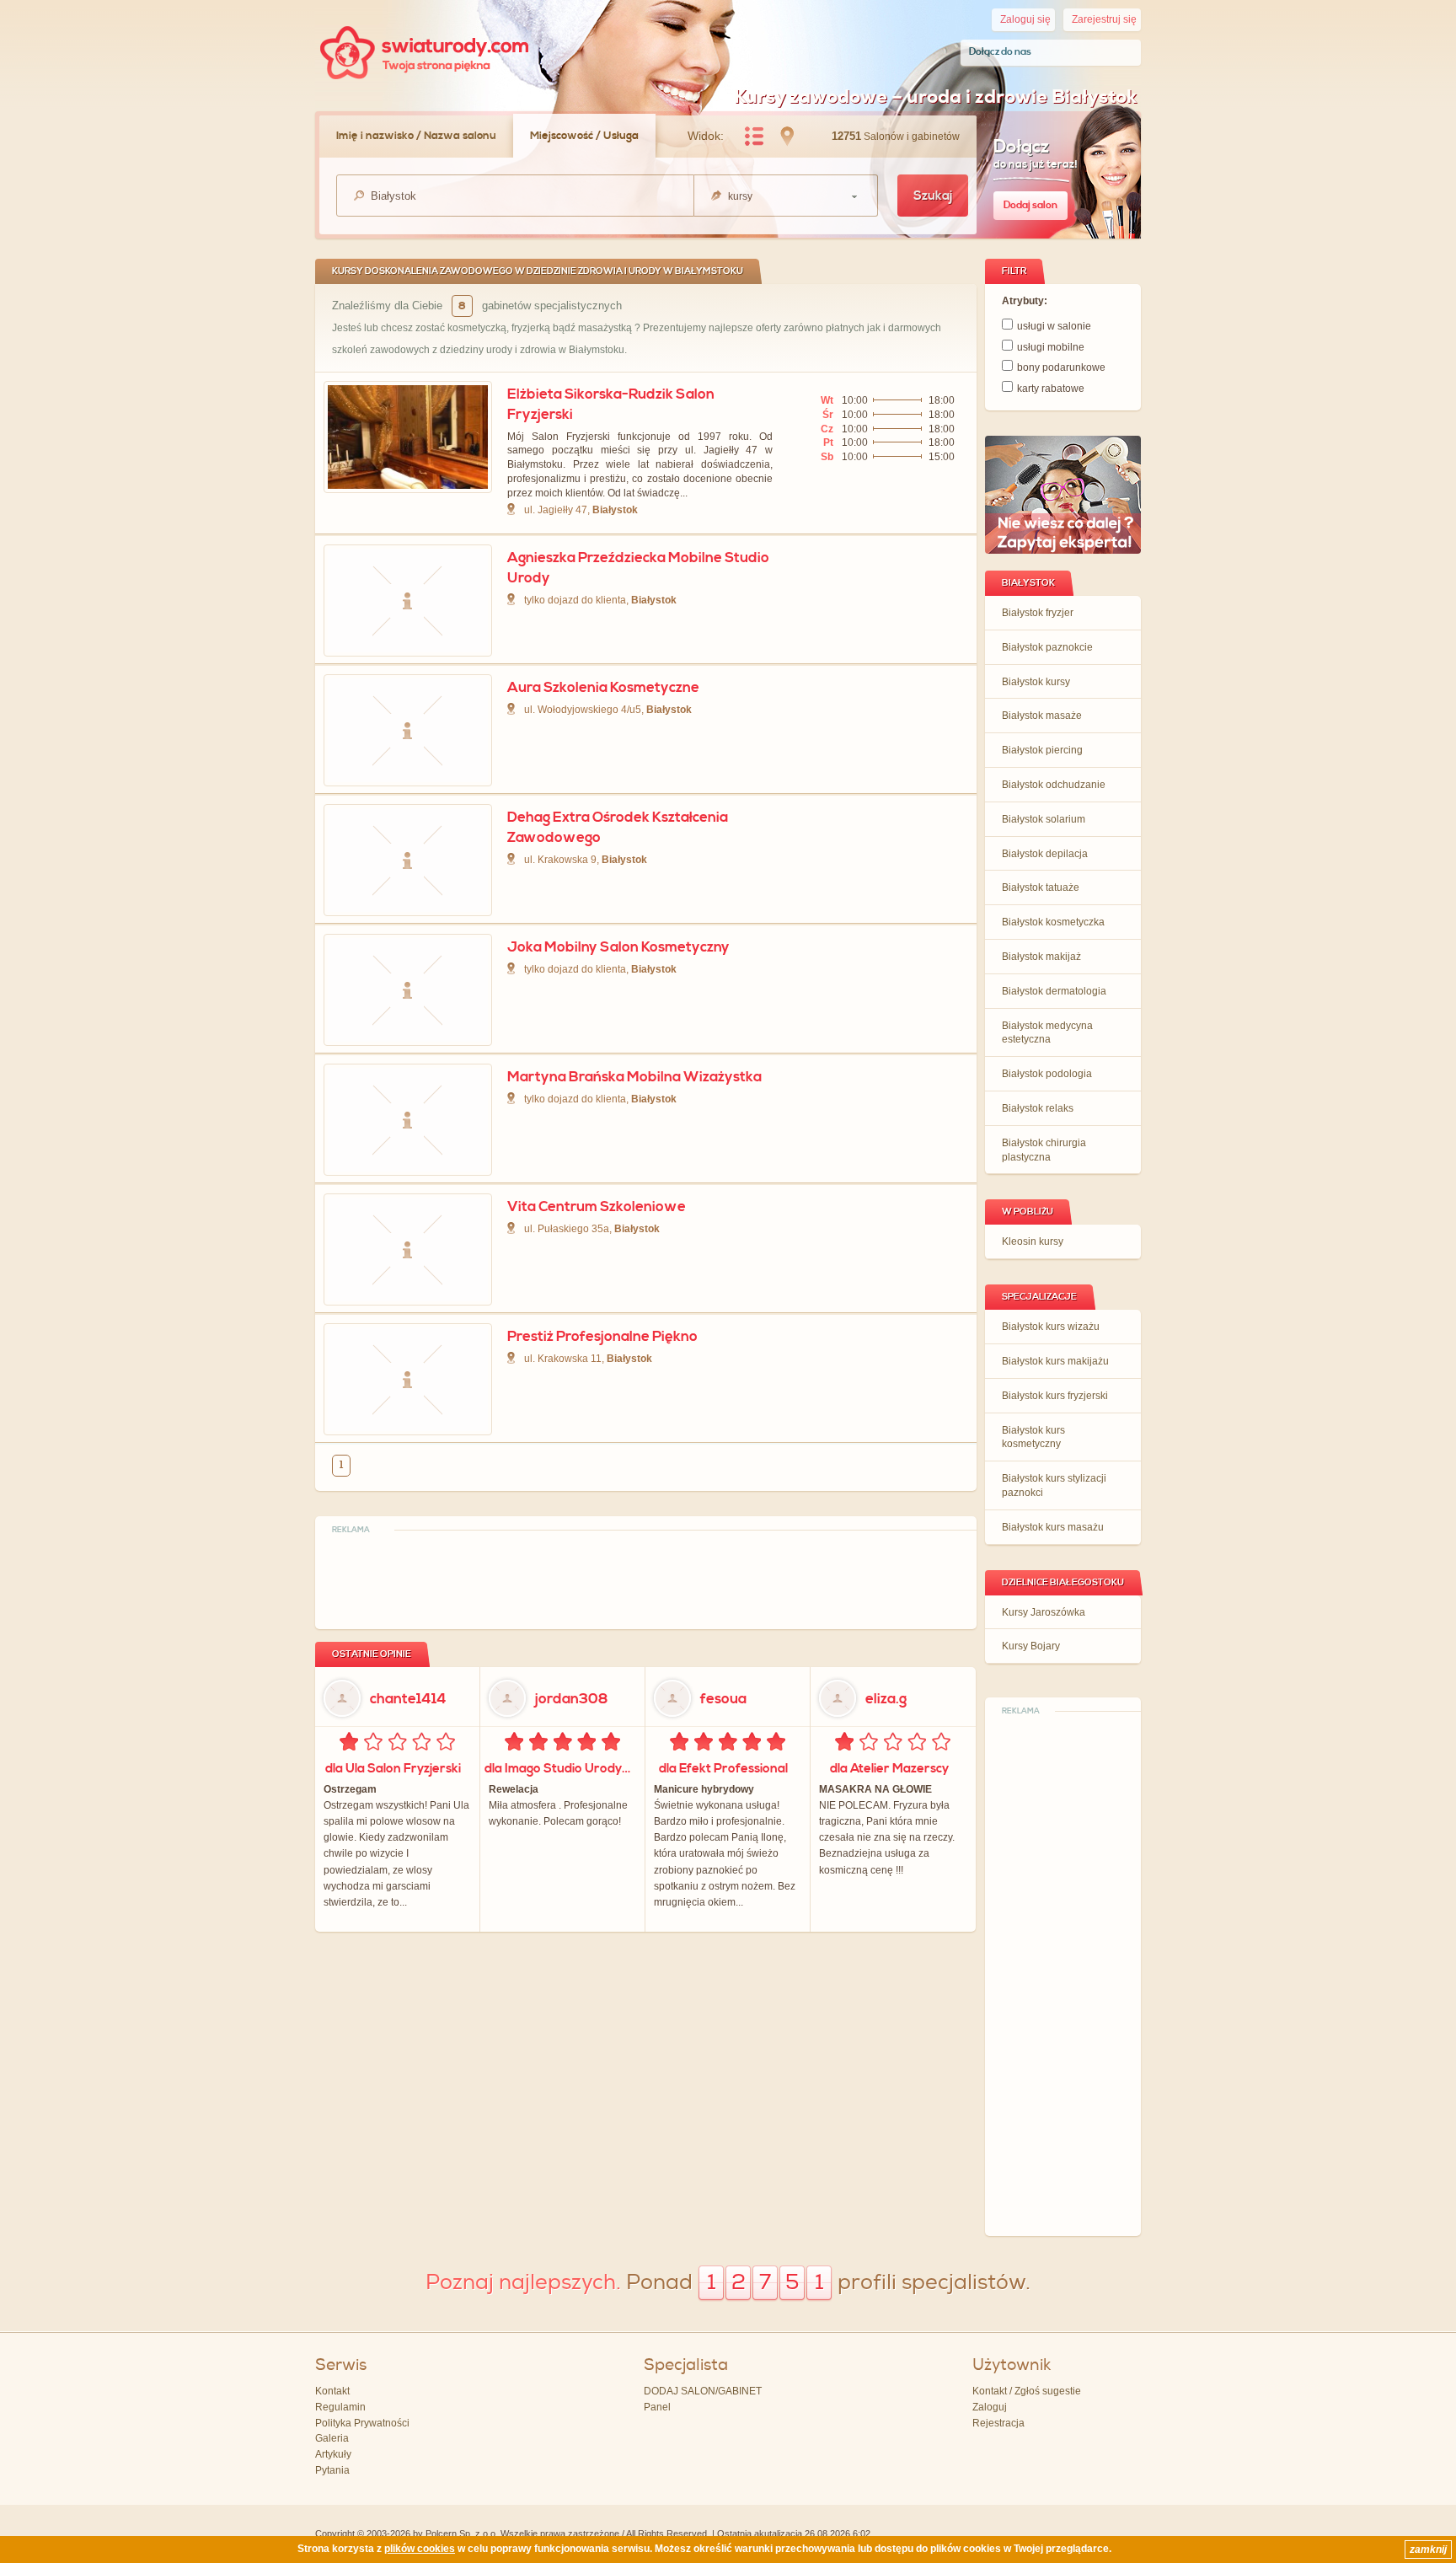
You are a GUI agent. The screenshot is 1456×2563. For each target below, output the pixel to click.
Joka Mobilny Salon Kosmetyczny (618, 947)
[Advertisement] (1063, 1975)
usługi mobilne (1051, 347)
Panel (657, 2407)
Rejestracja (998, 2423)
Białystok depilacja (1045, 854)
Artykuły (333, 2454)
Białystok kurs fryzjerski (1055, 1396)
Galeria (332, 2438)
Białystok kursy (1036, 682)
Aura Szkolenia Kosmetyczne (603, 688)
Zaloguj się (1025, 19)
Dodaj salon (1030, 205)
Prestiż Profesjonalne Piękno (602, 1337)
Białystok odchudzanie (1054, 785)
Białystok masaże (1042, 716)
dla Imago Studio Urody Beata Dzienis (561, 1769)
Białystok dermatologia (1054, 991)
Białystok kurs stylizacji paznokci (1054, 1485)
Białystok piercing (1042, 750)
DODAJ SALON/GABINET (703, 2391)
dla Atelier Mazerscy (889, 1769)
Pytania (332, 2470)
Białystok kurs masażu (1053, 1527)
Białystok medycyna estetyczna (1047, 1033)
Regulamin (340, 2407)
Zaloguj (990, 2407)
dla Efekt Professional (723, 1769)
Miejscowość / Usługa (584, 136)
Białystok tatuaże (1041, 887)
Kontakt (332, 2391)
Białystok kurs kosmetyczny (1033, 1437)
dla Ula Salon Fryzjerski (393, 1769)
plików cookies (420, 2549)
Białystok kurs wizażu (1051, 1327)
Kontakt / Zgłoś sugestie (1027, 2391)
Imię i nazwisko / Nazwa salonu (416, 136)
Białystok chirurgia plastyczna (1044, 1150)
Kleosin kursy (1033, 1241)
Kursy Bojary (1031, 1646)
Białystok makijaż (1041, 957)
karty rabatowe (1051, 389)
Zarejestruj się (1104, 19)
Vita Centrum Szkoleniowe (597, 1207)
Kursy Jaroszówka (1044, 1612)
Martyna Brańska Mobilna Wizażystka (634, 1077)
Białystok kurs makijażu (1055, 1361)
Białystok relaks (1038, 1108)
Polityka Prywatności (362, 2423)
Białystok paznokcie (1047, 647)
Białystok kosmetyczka (1053, 922)
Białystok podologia (1047, 1074)
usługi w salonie (1054, 326)
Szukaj (933, 196)
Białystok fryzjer (1038, 613)
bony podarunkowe (1061, 367)
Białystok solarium (1044, 819)
